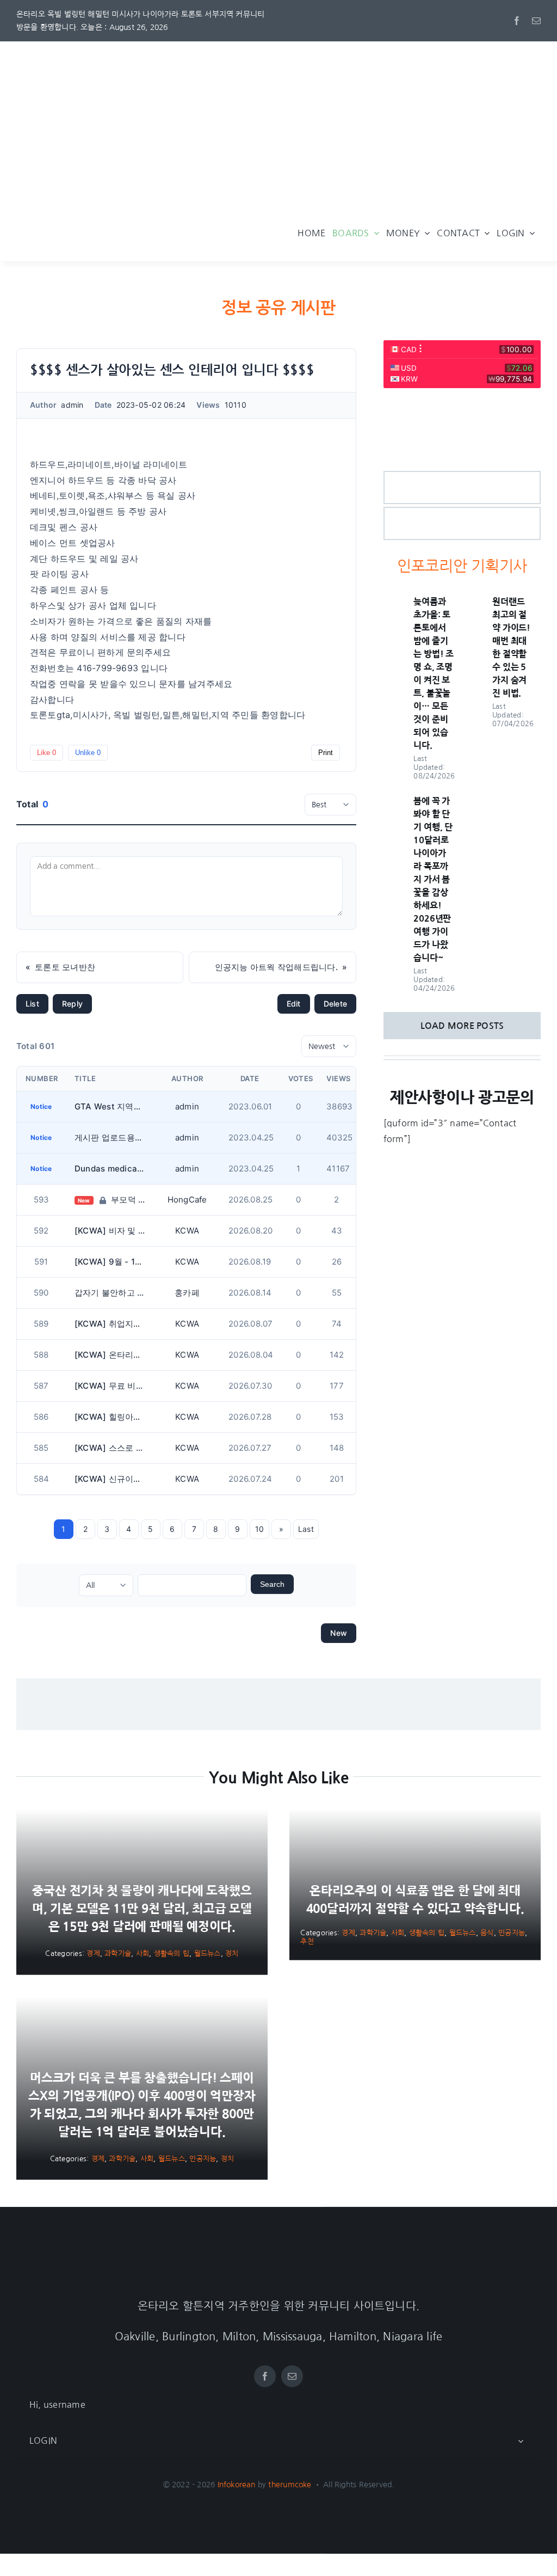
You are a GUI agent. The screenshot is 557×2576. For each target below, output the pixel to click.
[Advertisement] (278, 123)
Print (326, 753)
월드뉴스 (208, 1954)
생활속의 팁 (172, 1954)
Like (47, 753)
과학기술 (118, 1954)
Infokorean (237, 2485)
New (339, 1633)
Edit (294, 1004)
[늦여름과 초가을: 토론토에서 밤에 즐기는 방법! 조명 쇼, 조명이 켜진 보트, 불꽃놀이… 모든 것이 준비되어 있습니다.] (394, 603)
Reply (72, 1004)
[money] (462, 403)
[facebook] (517, 21)
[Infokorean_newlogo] (141, 222)
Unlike (88, 753)
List (32, 1004)
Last (306, 1529)
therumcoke (290, 2485)
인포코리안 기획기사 (462, 566)
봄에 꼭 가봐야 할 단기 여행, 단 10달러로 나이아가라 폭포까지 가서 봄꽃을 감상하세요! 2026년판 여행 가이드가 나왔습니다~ (433, 879)
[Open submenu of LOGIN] (521, 2441)
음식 (487, 1933)
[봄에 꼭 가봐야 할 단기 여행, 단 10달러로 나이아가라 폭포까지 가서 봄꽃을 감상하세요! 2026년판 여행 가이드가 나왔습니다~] (394, 802)
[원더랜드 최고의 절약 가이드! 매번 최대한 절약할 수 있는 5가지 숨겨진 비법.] (472, 603)
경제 (93, 1954)
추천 (307, 1942)
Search (272, 1584)
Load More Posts (462, 1026)
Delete (335, 1004)
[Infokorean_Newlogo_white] (278, 2255)
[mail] (536, 21)
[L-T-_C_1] (462, 512)
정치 (232, 1954)
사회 (143, 1954)
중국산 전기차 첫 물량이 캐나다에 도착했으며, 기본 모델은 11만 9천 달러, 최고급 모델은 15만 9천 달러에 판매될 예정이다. (142, 1909)
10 (259, 1529)
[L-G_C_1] (462, 476)
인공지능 (512, 1933)
